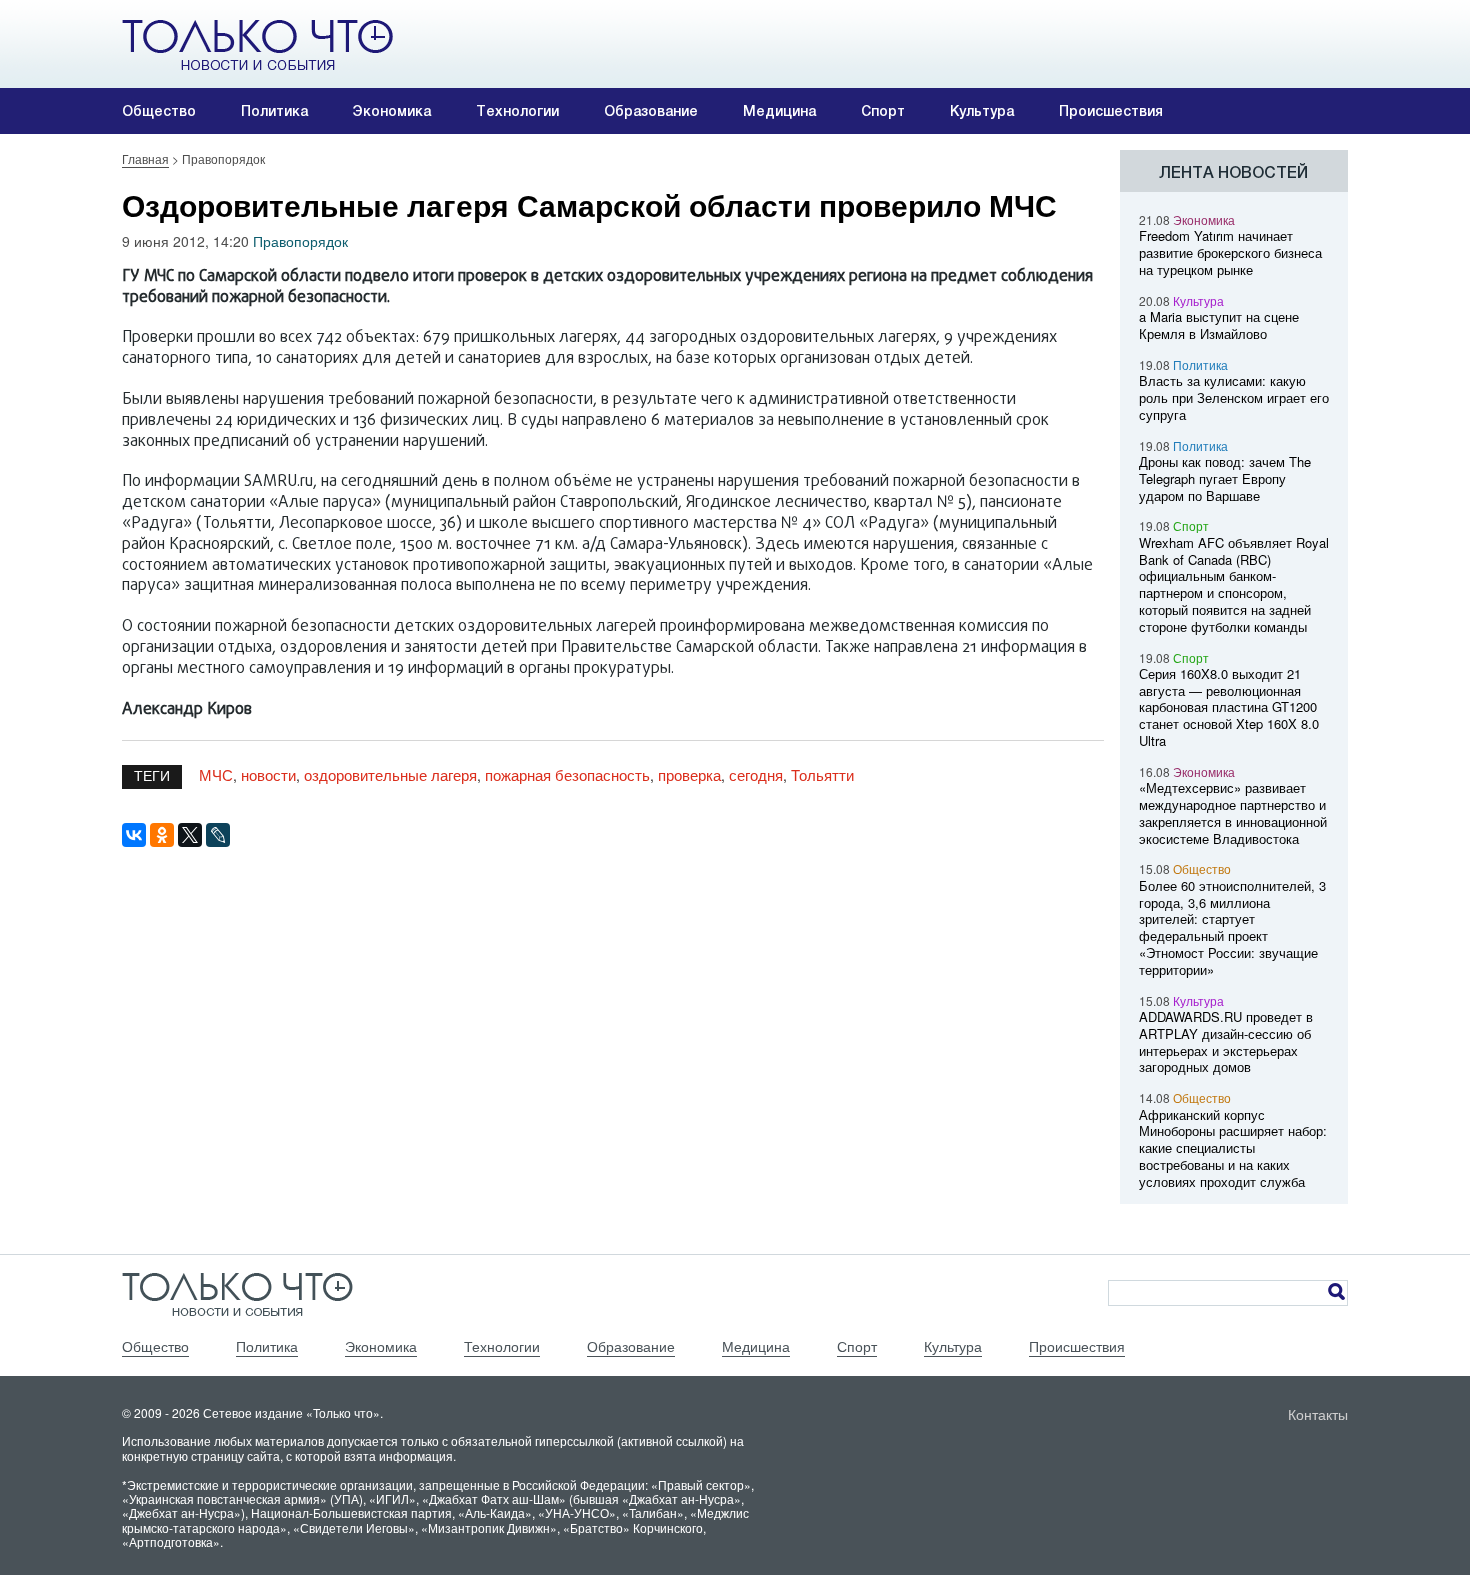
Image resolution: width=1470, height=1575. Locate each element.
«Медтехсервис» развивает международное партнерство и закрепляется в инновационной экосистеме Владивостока (1233, 812)
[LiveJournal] (218, 835)
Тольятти (822, 774)
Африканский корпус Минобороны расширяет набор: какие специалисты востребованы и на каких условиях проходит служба (1233, 1148)
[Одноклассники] (162, 835)
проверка (689, 774)
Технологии (517, 111)
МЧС (216, 774)
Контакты (1318, 1414)
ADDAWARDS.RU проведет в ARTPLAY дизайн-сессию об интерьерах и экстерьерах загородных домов (1226, 1041)
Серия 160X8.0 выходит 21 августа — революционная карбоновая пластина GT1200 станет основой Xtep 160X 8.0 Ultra (1229, 707)
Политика (274, 111)
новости (268, 774)
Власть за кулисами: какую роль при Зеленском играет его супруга (1234, 397)
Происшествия (1111, 111)
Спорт (883, 111)
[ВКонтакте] (134, 835)
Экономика (392, 111)
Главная (145, 158)
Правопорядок (300, 241)
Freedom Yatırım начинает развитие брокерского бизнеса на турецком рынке (1230, 252)
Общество (159, 111)
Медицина (779, 111)
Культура (982, 111)
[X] (190, 835)
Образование (651, 111)
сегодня (756, 774)
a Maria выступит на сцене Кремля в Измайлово (1219, 325)
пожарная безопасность (567, 774)
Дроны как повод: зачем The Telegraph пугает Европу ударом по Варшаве (1225, 478)
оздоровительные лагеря (390, 774)
